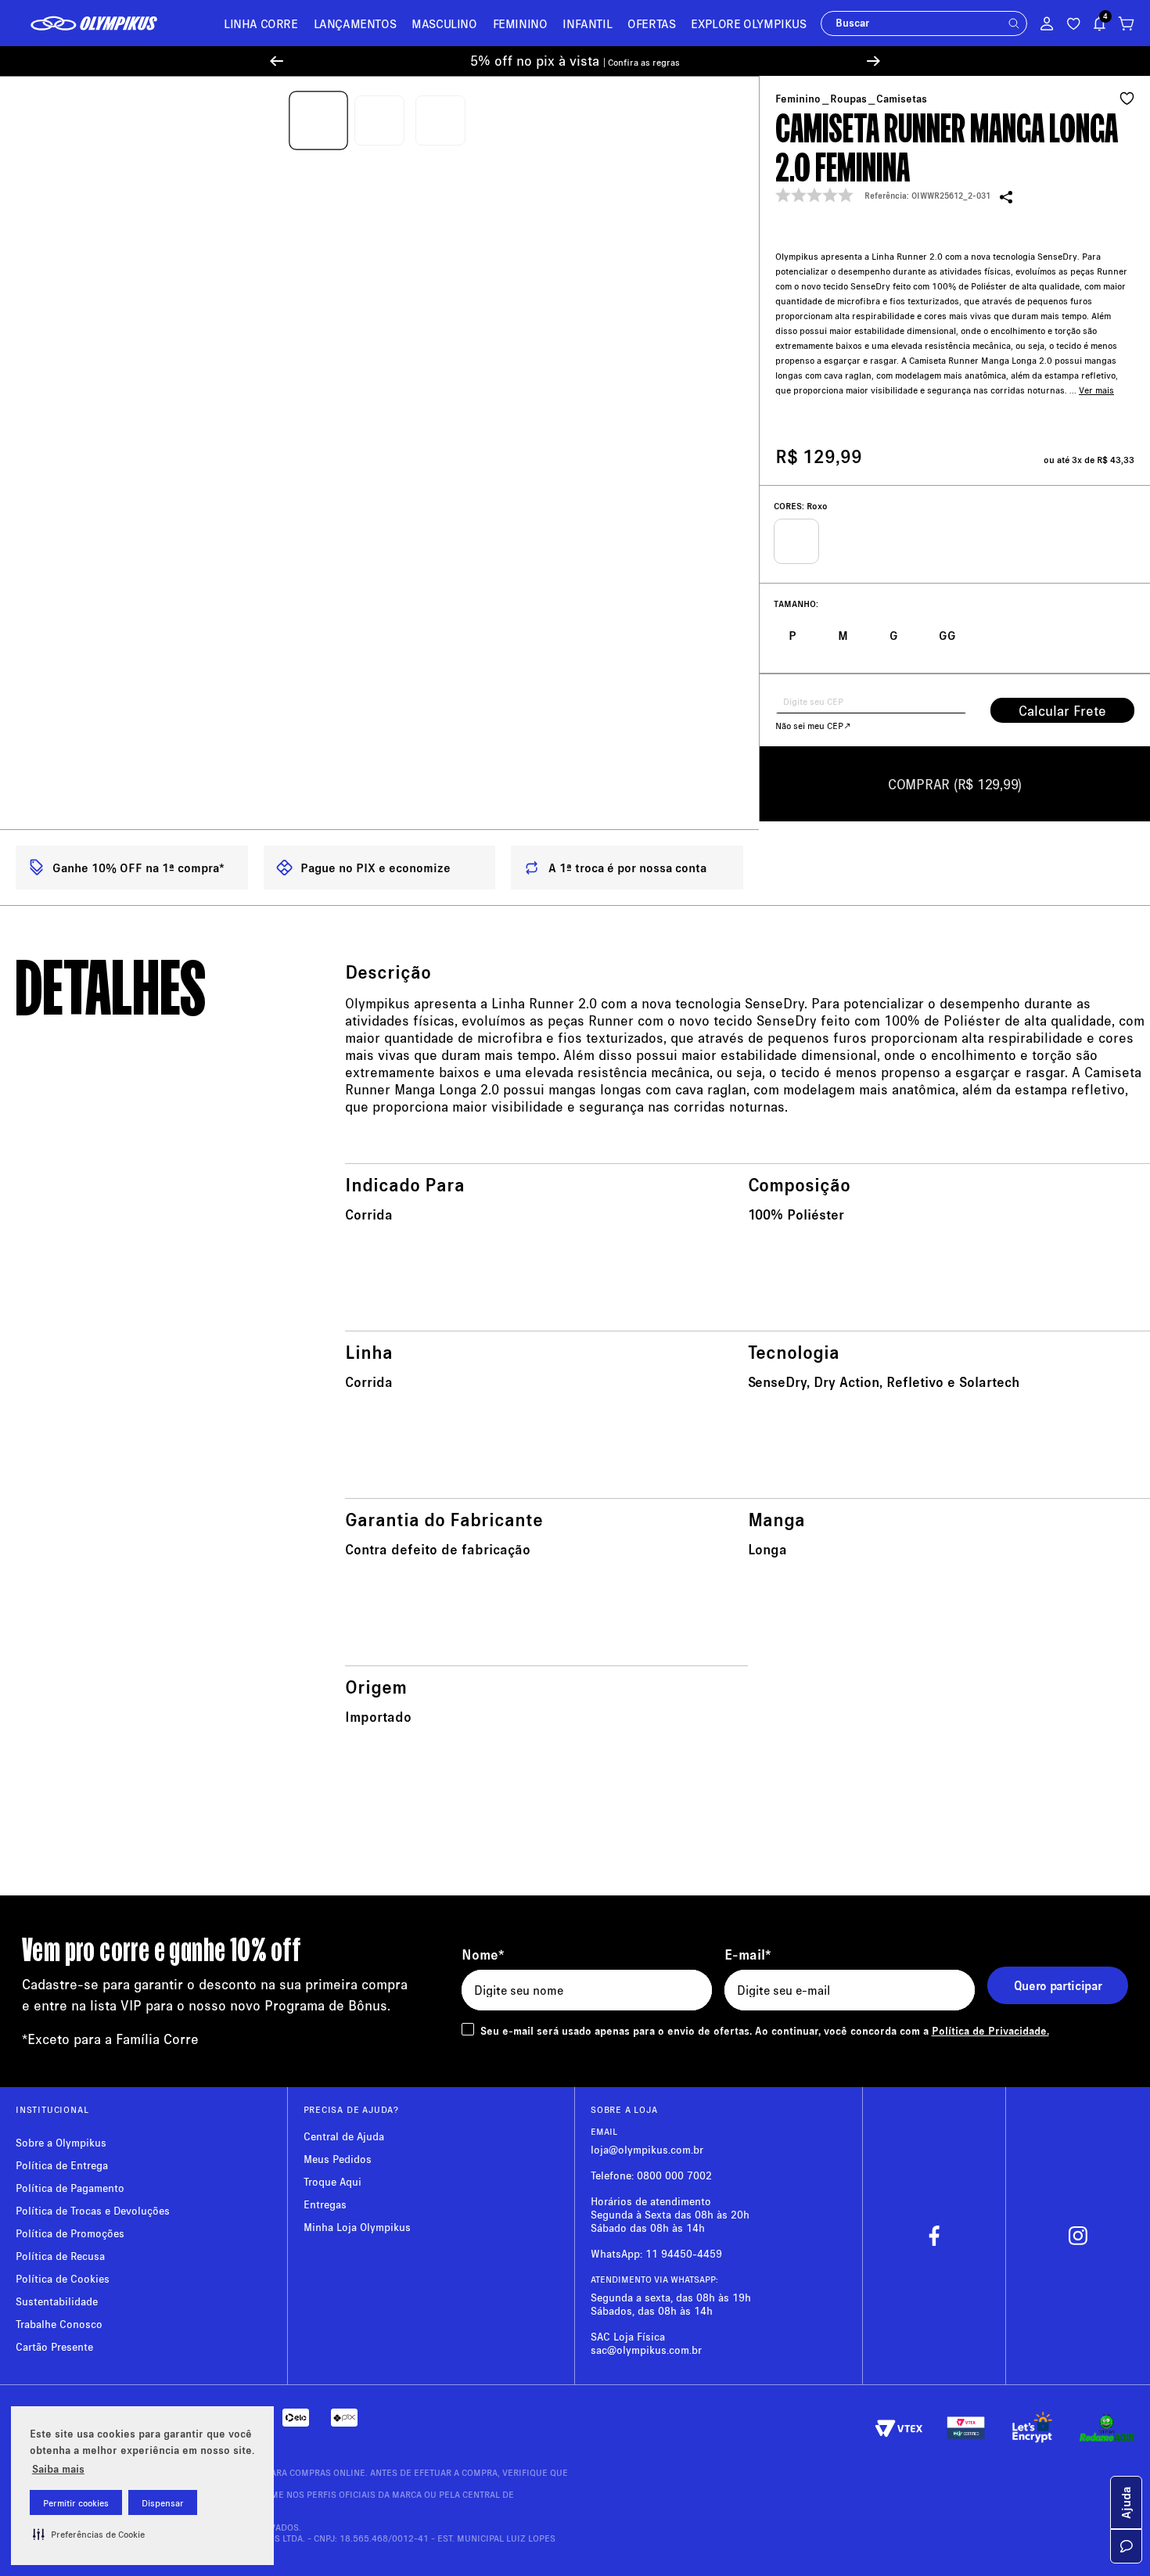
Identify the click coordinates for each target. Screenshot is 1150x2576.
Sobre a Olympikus (61, 2142)
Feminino (798, 99)
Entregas (325, 2204)
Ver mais (1096, 390)
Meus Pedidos (338, 2159)
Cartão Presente (54, 2346)
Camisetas (902, 99)
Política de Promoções (70, 2233)
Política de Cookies (63, 2278)
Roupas (848, 99)
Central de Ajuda (344, 2136)
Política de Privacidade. (990, 2030)
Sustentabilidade (57, 2301)
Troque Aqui (332, 2181)
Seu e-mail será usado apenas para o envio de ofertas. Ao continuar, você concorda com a (765, 2030)
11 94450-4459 (684, 2253)
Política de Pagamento (70, 2188)
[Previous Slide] (277, 61)
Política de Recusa (60, 2256)
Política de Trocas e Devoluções (93, 2210)
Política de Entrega (62, 2165)
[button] (89, 2534)
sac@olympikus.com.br (646, 2350)
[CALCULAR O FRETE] (1062, 710)
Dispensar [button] (163, 2503)
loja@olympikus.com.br (647, 2149)
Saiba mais (58, 2468)
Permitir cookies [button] (76, 2503)
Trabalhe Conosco (59, 2324)
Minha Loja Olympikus (357, 2227)
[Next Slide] (873, 61)
